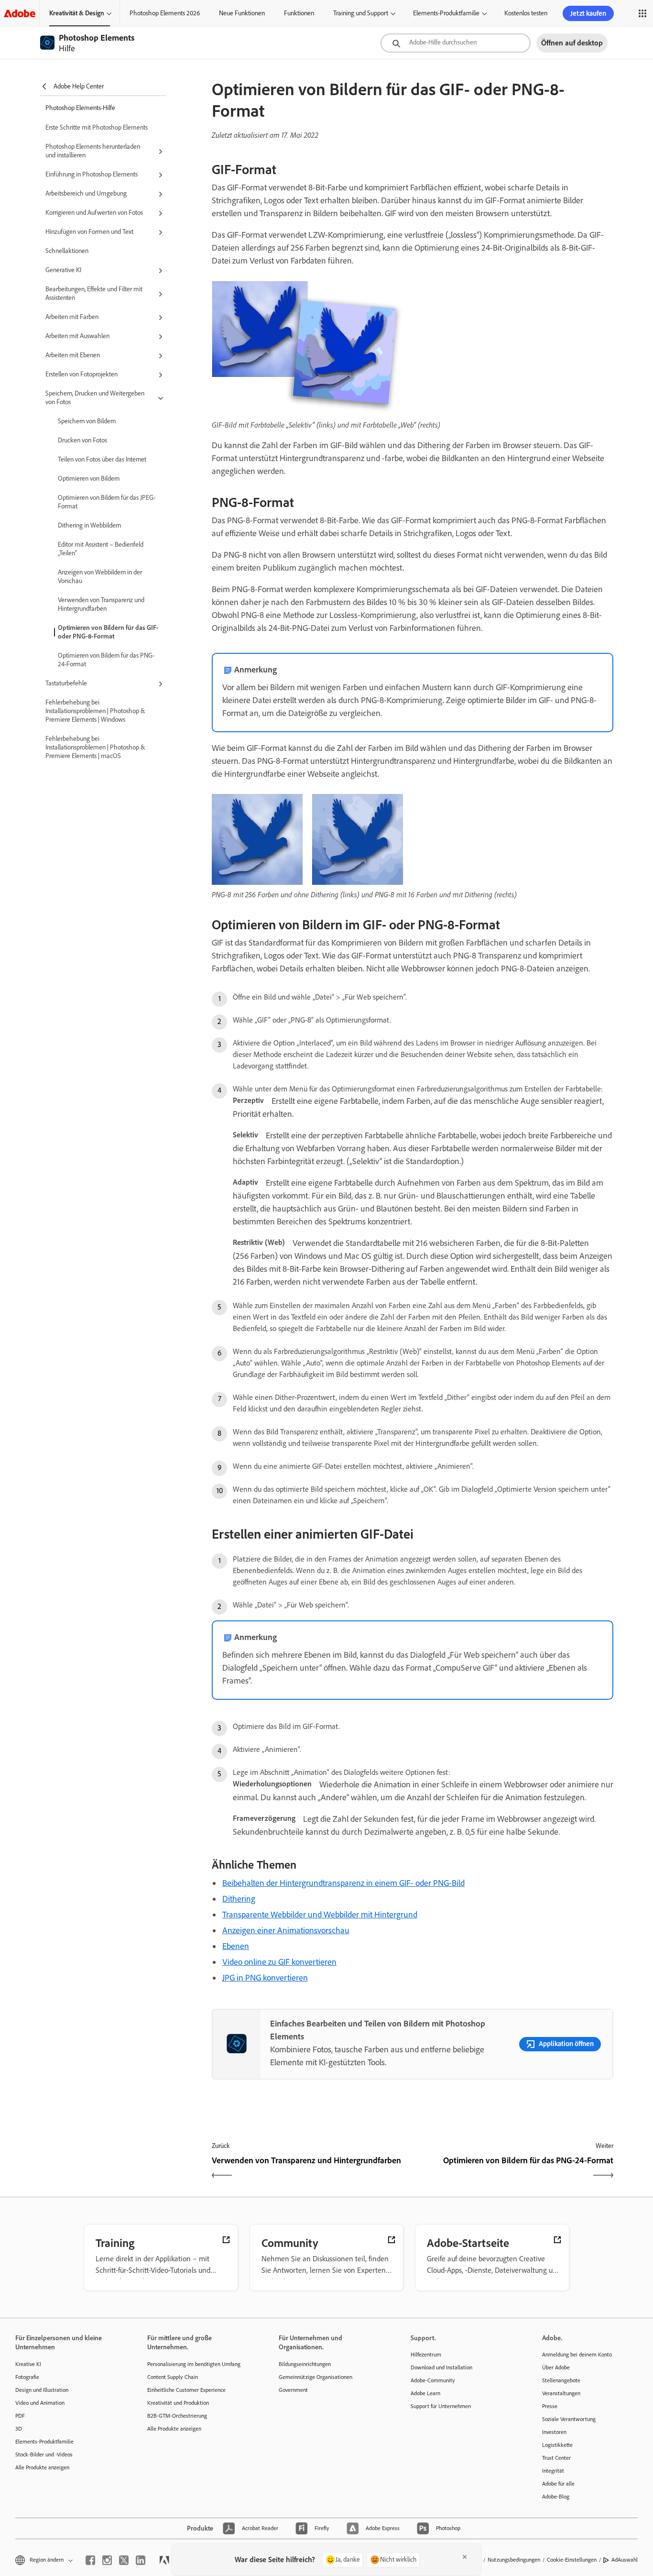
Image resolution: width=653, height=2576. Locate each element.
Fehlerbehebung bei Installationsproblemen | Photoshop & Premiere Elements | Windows (95, 711)
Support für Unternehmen (441, 2406)
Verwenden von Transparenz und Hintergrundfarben (101, 604)
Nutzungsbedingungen (514, 2560)
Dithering (239, 1899)
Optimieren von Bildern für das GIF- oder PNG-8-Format (108, 632)
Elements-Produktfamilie (446, 13)
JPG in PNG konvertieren (265, 1978)
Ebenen (236, 1946)
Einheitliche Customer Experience (186, 2390)
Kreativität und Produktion (178, 2403)
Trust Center (556, 2458)
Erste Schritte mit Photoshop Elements (97, 127)
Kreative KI (28, 2364)
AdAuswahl (625, 2560)
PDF (20, 2416)
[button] (642, 13)
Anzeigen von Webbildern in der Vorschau (100, 577)
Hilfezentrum (426, 2355)
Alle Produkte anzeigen (42, 2467)
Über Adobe (556, 2367)
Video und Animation (40, 2403)
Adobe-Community (433, 2380)
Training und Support (361, 13)
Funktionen (299, 13)
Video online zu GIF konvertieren (279, 1962)
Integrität (553, 2471)
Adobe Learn (425, 2393)
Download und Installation (441, 2367)
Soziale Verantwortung (569, 2419)
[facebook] (90, 2560)
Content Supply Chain (173, 2377)
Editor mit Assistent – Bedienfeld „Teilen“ (101, 549)
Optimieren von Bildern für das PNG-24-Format (106, 660)
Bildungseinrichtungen (305, 2364)
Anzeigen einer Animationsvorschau (286, 1930)
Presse (550, 2406)
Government (293, 2390)
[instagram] (107, 2560)
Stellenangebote (561, 2380)
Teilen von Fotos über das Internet (102, 459)
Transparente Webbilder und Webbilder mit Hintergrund (320, 1915)
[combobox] (456, 43)
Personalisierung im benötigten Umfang (194, 2364)
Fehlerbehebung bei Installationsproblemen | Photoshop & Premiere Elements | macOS (95, 747)
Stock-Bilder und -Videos (44, 2455)
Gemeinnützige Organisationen (316, 2377)
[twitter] (124, 2560)
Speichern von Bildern (87, 421)
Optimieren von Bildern (89, 479)
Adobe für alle (558, 2484)
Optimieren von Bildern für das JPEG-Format (107, 502)
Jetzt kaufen (588, 13)
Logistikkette (557, 2445)
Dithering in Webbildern (89, 525)
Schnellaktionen (67, 251)
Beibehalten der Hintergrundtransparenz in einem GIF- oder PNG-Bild (343, 1883)
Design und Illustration (42, 2390)
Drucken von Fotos (82, 440)
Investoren (554, 2432)
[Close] (465, 2557)
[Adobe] (20, 13)
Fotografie (27, 2377)
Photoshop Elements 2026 (165, 13)
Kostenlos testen (526, 13)
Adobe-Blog (556, 2497)
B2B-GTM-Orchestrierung (177, 2416)
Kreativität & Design (77, 13)
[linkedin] (141, 2560)
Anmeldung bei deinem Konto (577, 2355)
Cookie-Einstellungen (572, 2560)
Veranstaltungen (561, 2393)
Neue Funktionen (242, 13)
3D (19, 2429)
